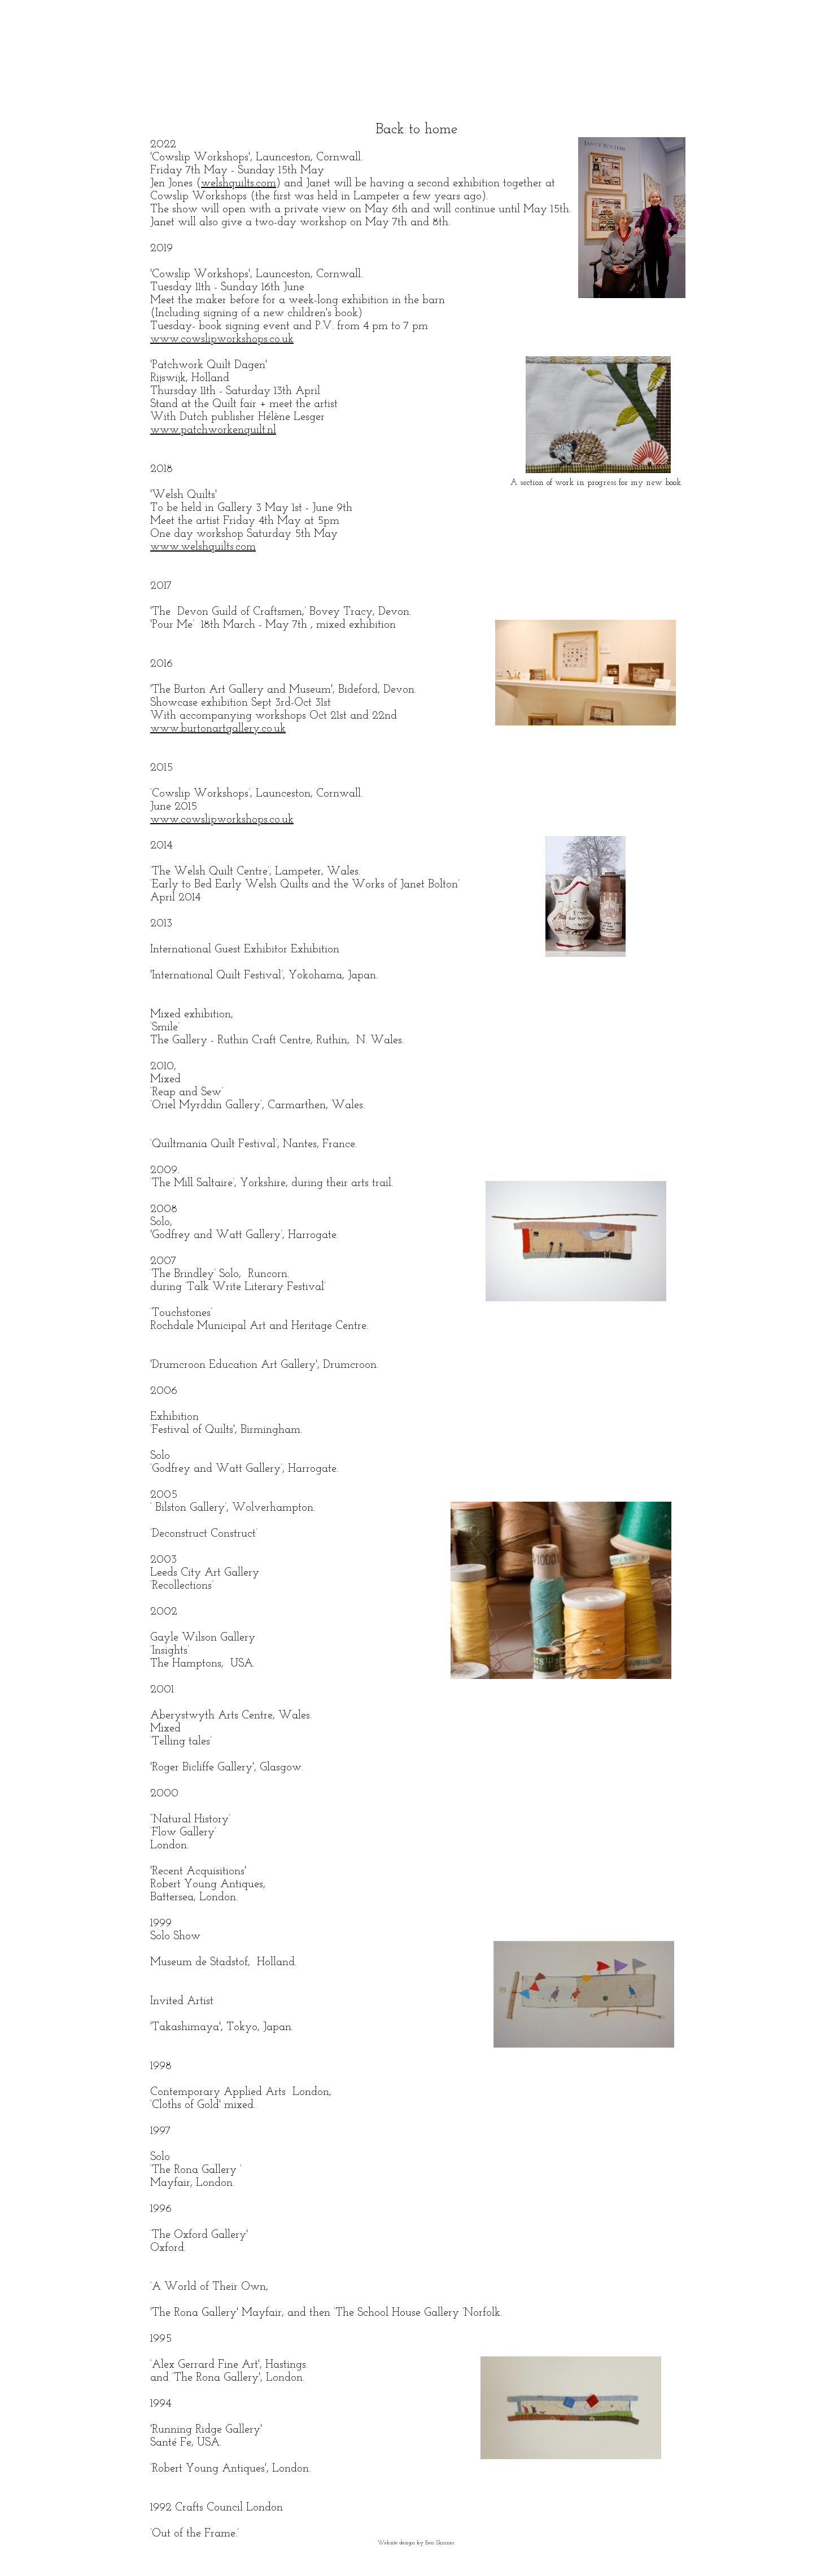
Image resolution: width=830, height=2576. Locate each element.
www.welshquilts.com (203, 547)
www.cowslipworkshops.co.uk (222, 339)
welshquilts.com (239, 183)
